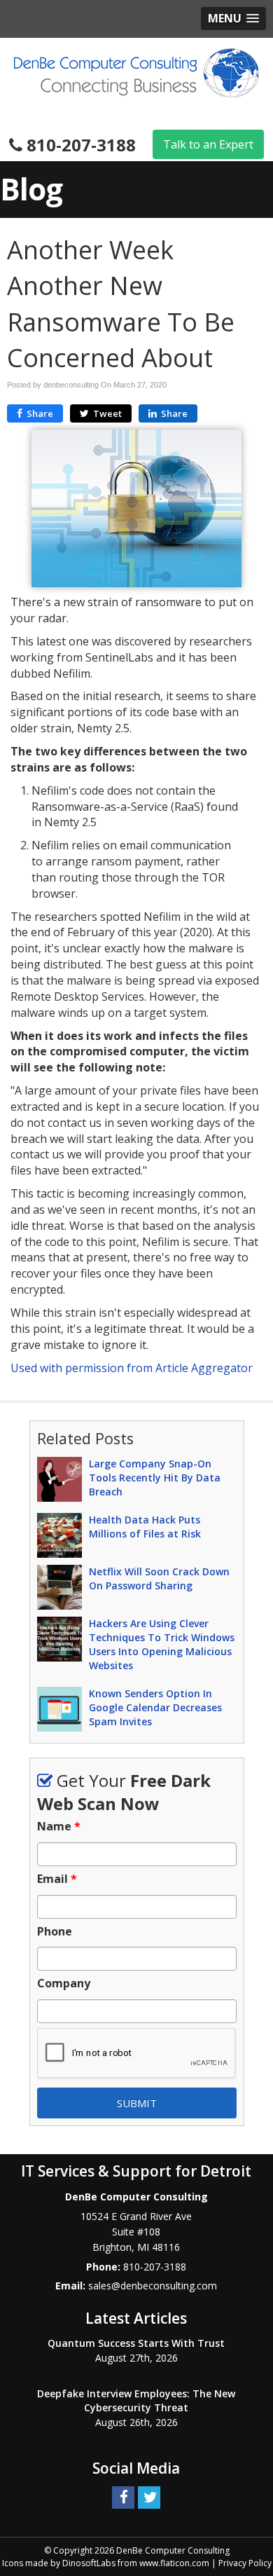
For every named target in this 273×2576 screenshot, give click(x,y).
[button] (233, 19)
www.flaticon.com (174, 2563)
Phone (55, 1932)
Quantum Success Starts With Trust (136, 2343)
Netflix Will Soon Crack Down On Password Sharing (159, 1578)
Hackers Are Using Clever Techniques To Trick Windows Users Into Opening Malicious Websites (162, 1644)
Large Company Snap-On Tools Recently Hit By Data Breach (155, 1478)
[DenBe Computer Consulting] (136, 71)
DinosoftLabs (89, 2563)
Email (57, 1879)
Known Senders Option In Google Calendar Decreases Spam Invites (155, 1707)
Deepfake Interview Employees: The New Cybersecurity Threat (136, 2400)
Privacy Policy (245, 2563)
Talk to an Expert (208, 144)
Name (59, 1827)
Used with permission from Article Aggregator (132, 1368)
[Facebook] (123, 2497)
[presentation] (137, 2054)
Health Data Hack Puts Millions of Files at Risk (145, 1527)
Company (64, 1984)
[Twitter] (149, 2497)
